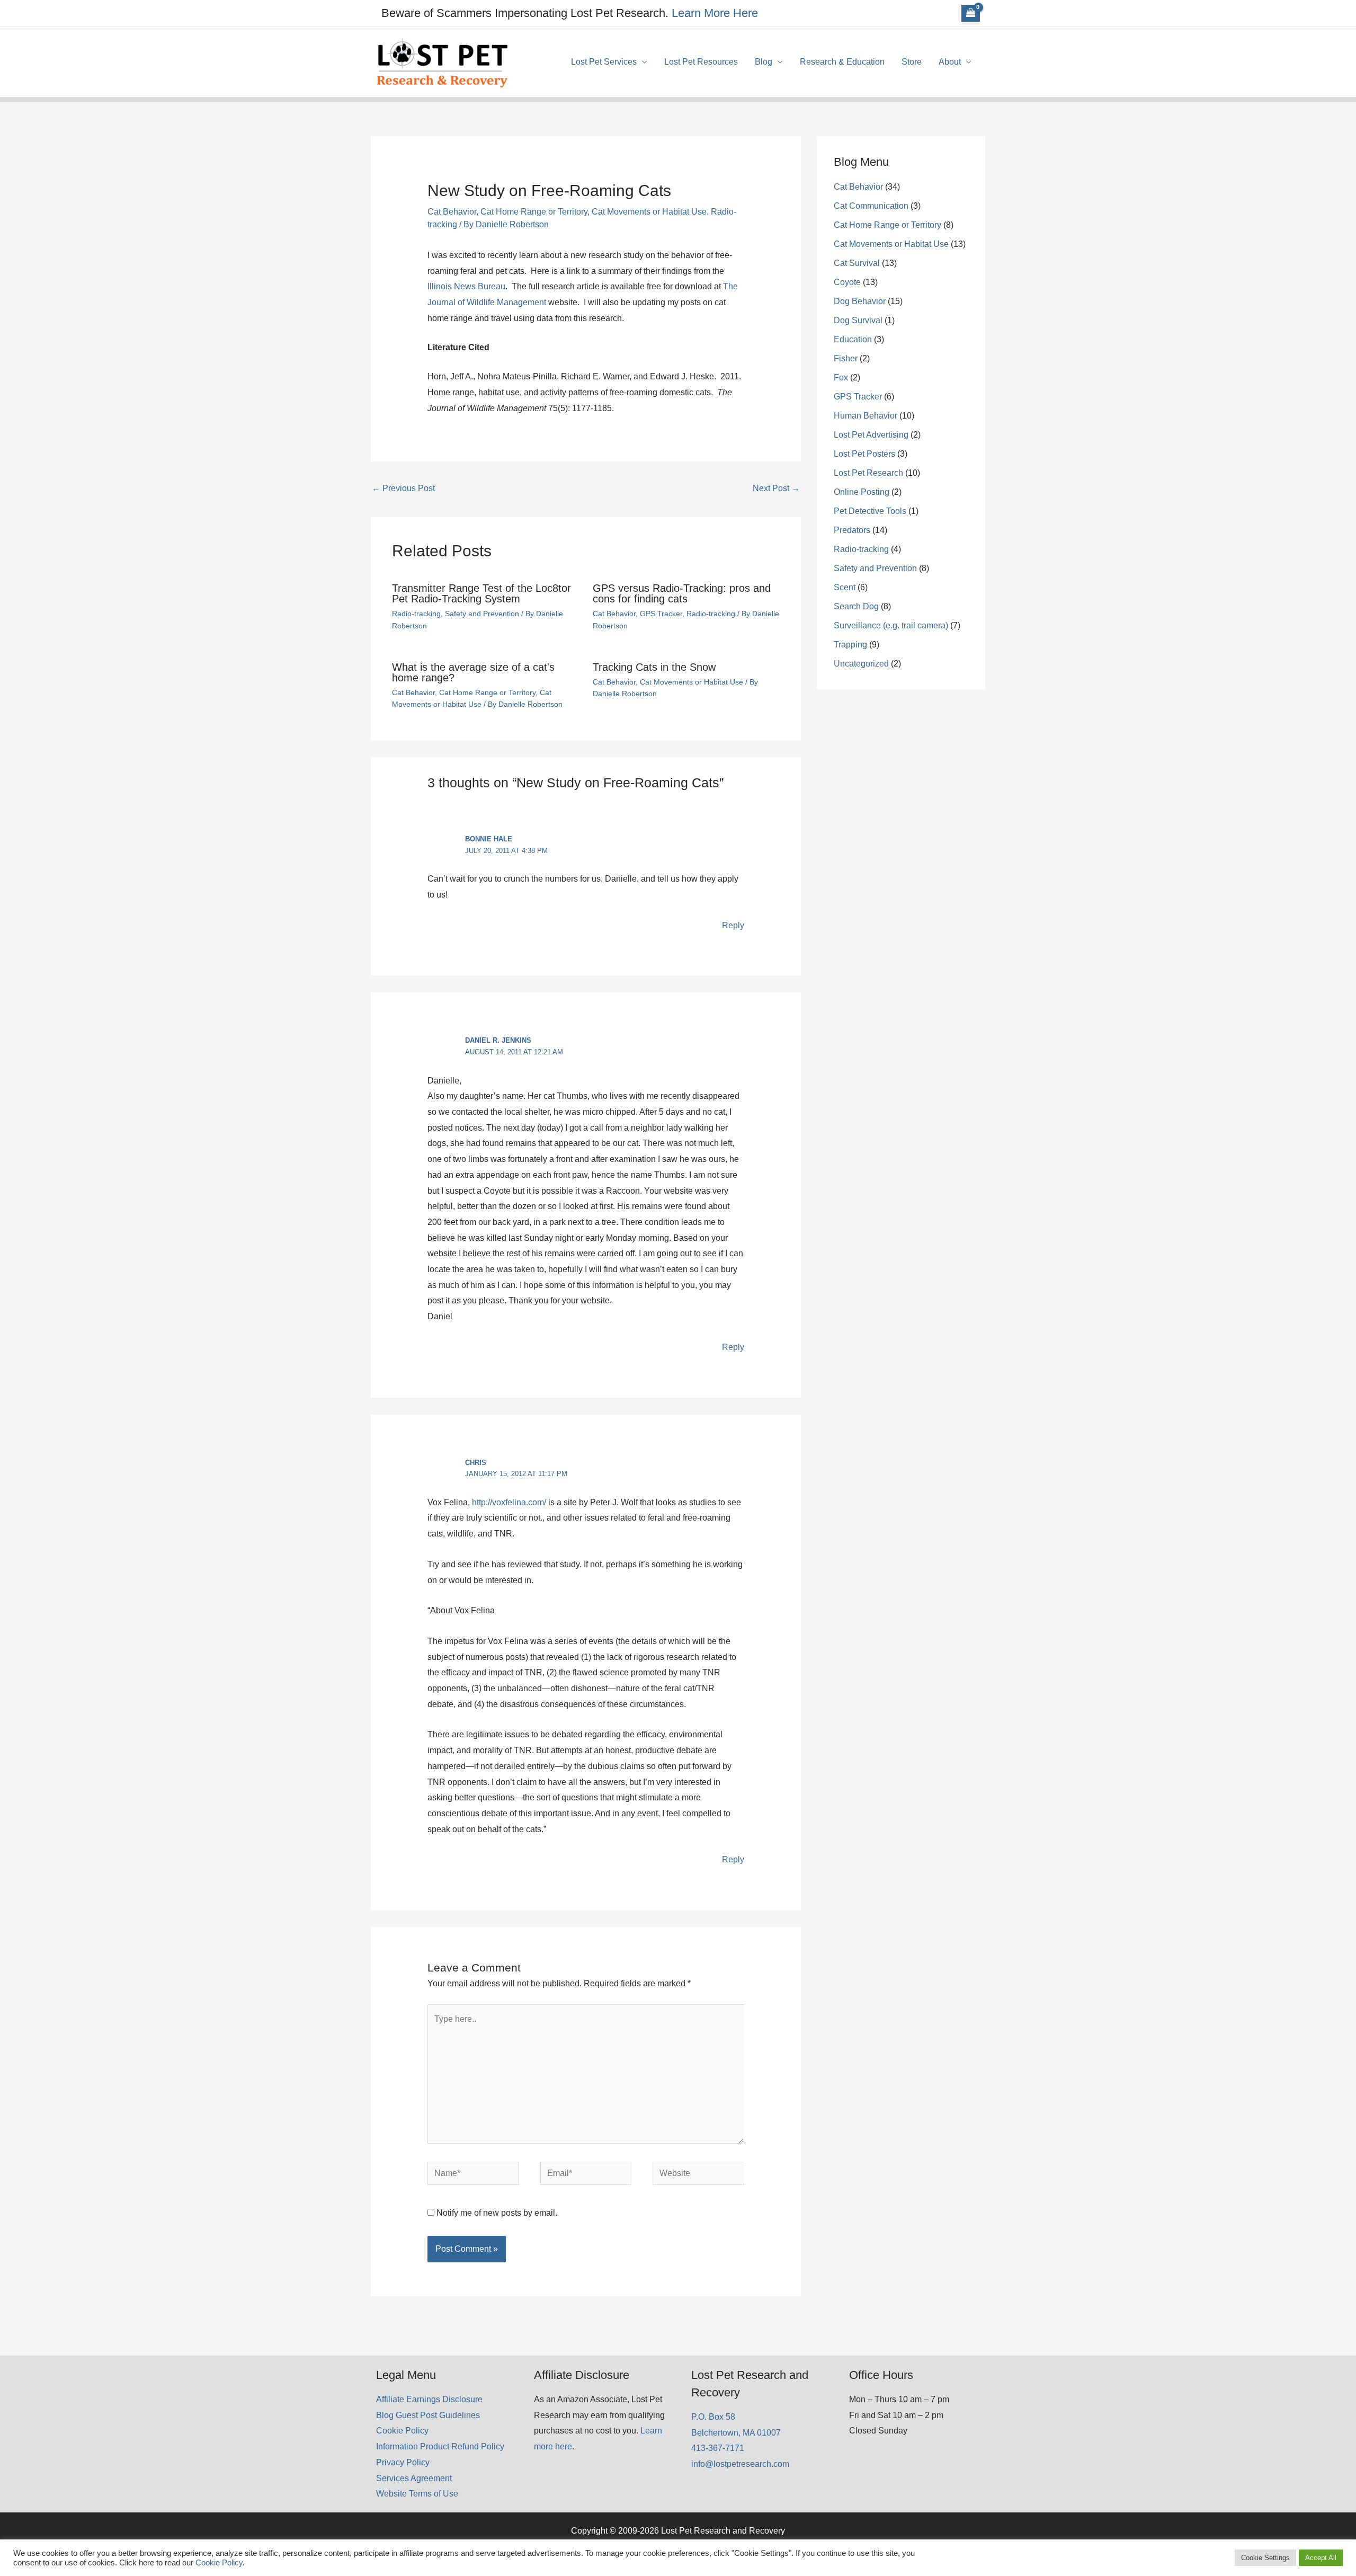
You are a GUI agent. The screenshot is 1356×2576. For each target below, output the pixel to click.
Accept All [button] (1321, 2558)
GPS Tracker (661, 614)
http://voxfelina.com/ (509, 1502)
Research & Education (842, 62)
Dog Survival (858, 320)
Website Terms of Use (417, 2494)
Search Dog (856, 606)
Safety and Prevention (482, 614)
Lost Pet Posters (864, 454)
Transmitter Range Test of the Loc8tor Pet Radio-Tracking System (481, 593)
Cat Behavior (452, 212)
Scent (845, 587)
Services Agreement (414, 2478)
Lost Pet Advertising (871, 435)
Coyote (847, 282)
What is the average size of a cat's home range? (473, 672)
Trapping (850, 645)
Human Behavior (866, 416)
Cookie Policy (402, 2431)
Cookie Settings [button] (1265, 2558)
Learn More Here (715, 13)
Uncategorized (861, 664)
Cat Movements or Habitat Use (649, 212)
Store (912, 62)
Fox (841, 377)
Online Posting (862, 492)
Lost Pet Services (604, 62)
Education (853, 339)
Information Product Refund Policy (440, 2446)
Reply (733, 925)
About (950, 62)
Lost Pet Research (868, 473)
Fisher (846, 358)
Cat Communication (871, 206)
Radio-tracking (416, 614)
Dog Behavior (860, 301)
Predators (852, 530)
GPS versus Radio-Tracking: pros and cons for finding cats (682, 593)
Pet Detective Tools (870, 511)
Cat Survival (857, 263)
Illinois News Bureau (466, 286)
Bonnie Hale (489, 839)
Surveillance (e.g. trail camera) (891, 625)
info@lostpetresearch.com (740, 2464)
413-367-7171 (718, 2448)
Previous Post (403, 488)
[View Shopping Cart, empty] (971, 13)
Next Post (776, 488)
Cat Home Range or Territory (534, 212)
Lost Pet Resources (701, 62)
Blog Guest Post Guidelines (428, 2415)
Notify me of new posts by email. (497, 2213)
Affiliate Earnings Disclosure (429, 2399)
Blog (764, 62)
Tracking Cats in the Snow (654, 667)
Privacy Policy (403, 2462)
